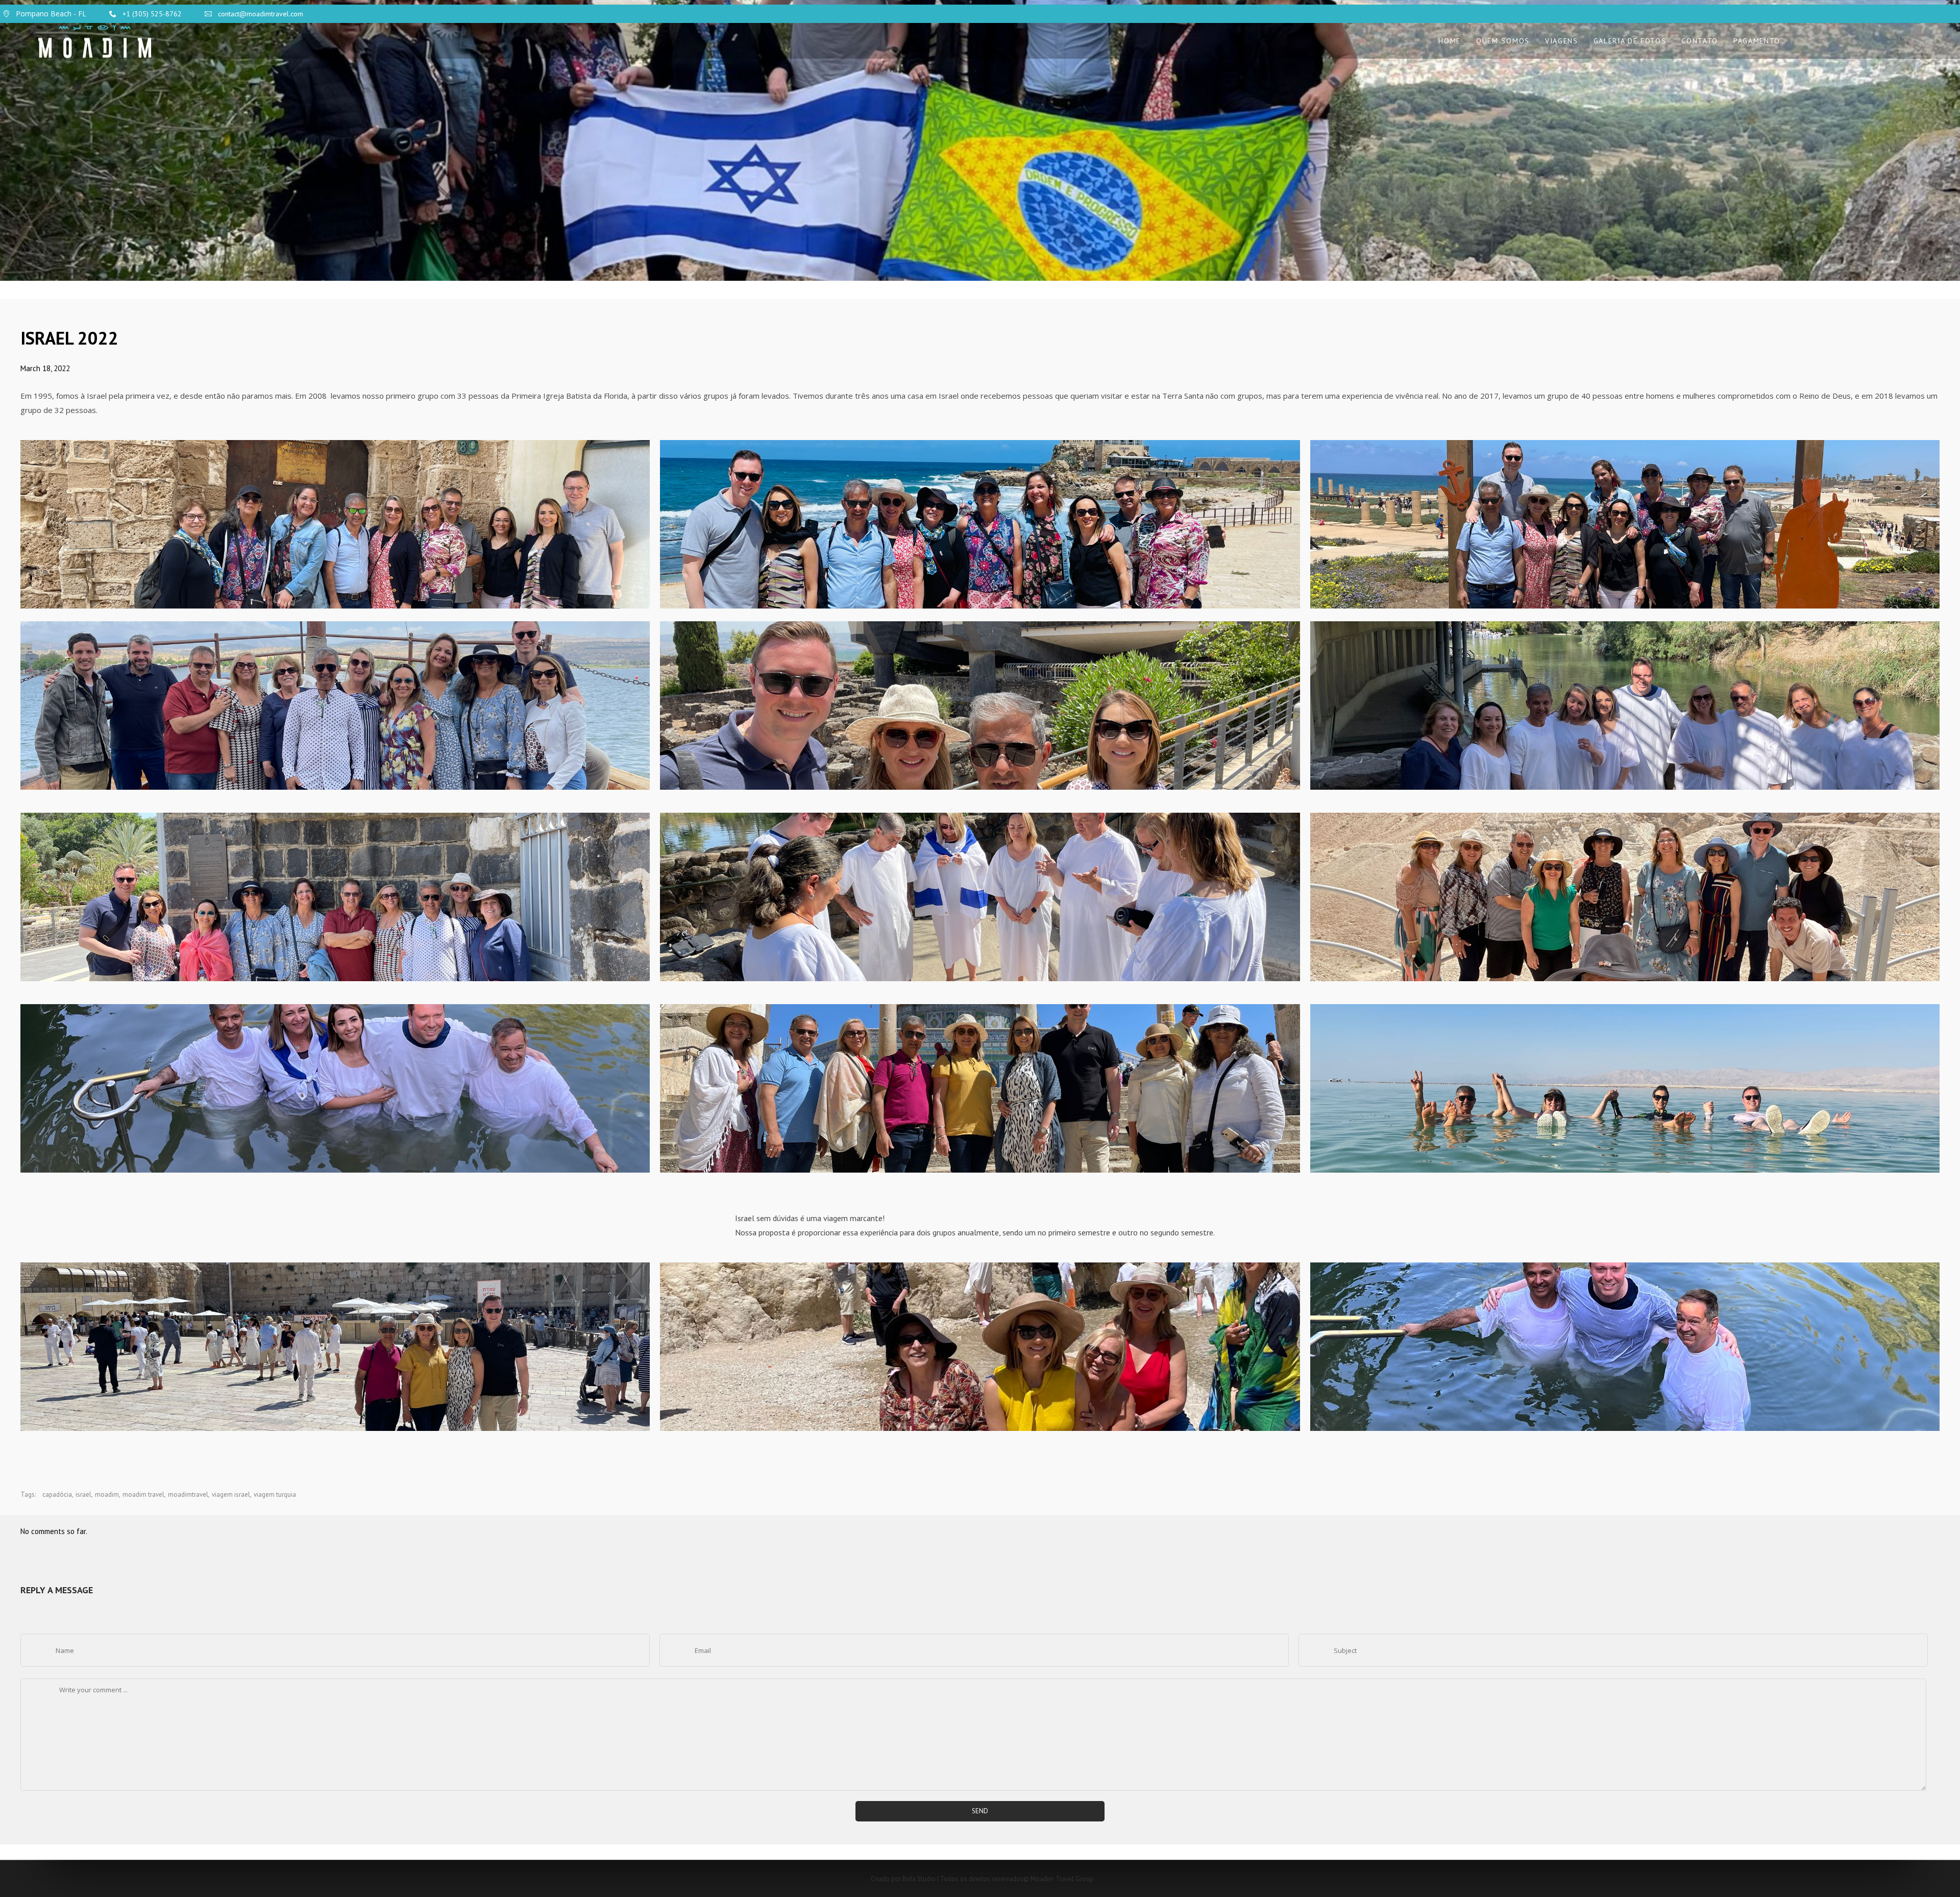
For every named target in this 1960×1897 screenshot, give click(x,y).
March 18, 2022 (45, 368)
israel (83, 1494)
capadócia (57, 1494)
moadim (107, 1494)
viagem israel (231, 1494)
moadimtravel (188, 1494)
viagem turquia (275, 1494)
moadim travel (143, 1494)
